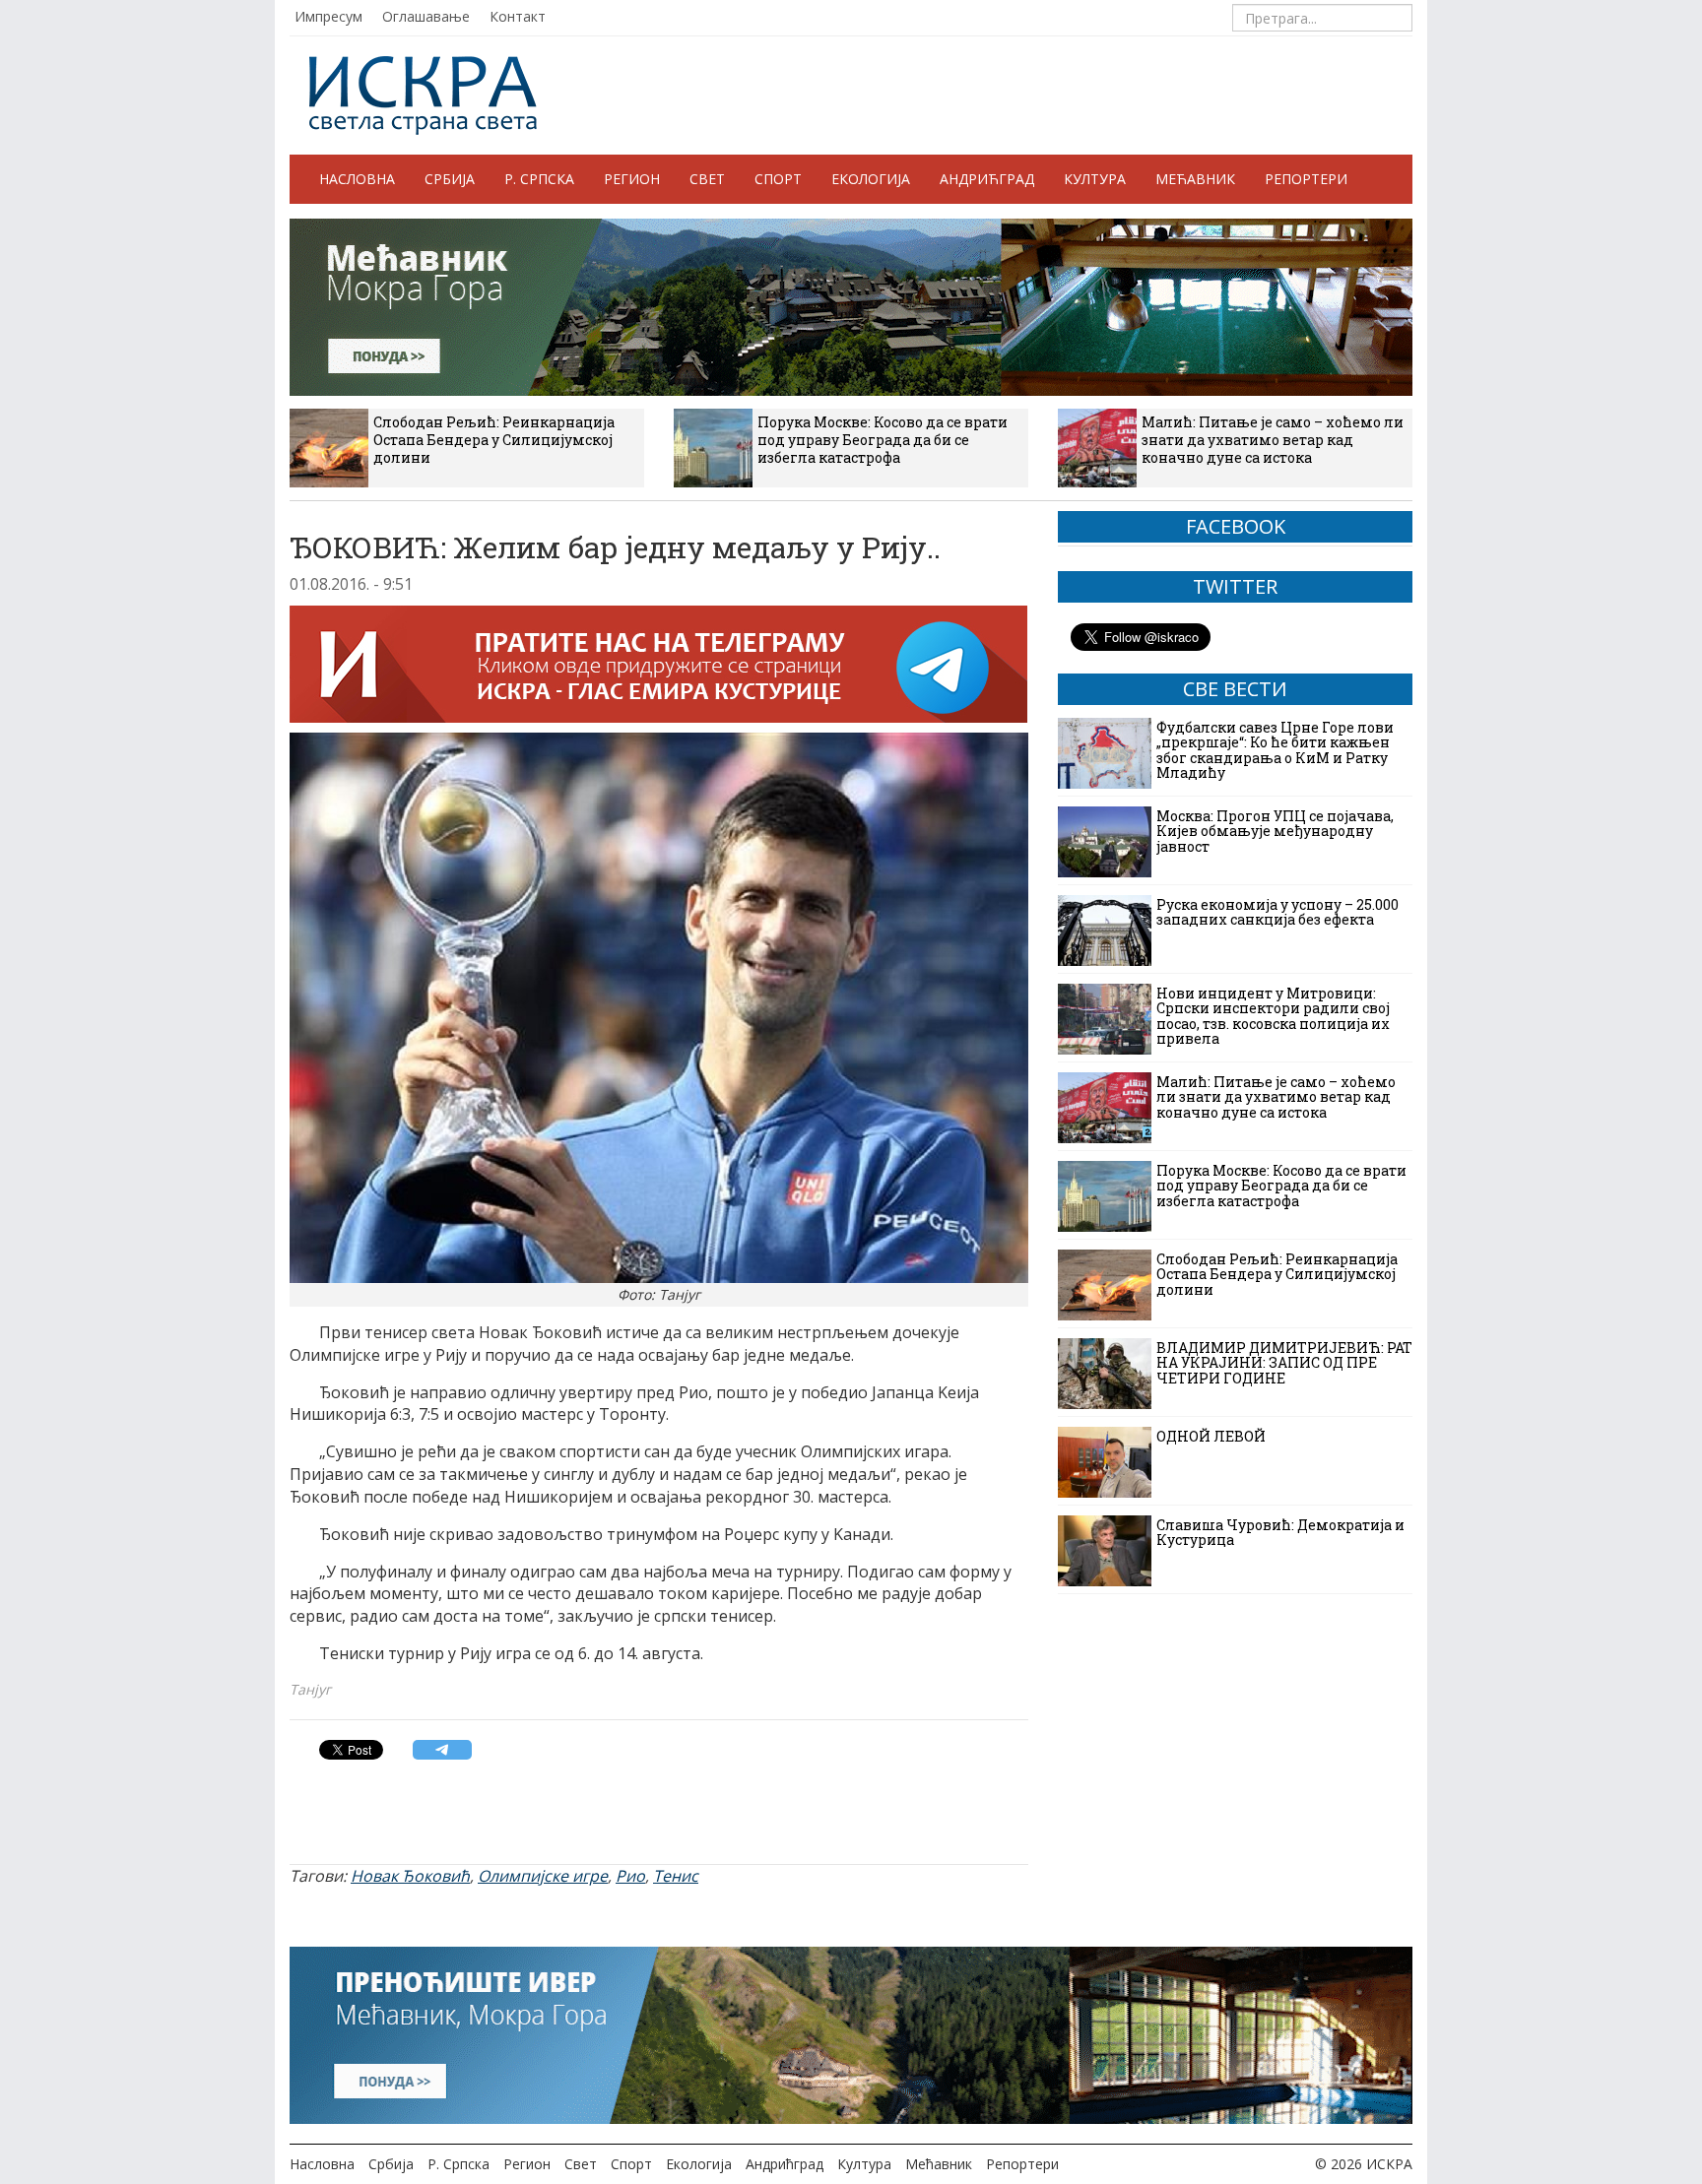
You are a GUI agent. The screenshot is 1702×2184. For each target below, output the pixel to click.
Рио (630, 1876)
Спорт (778, 179)
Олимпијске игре (543, 1876)
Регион (632, 179)
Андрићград (987, 179)
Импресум (328, 16)
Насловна (357, 179)
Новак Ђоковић (410, 1876)
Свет (707, 179)
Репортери (1306, 179)
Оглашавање (426, 16)
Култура (1095, 179)
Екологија (871, 179)
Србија (450, 179)
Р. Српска (539, 179)
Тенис (676, 1876)
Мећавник (1195, 179)
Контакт (518, 16)
